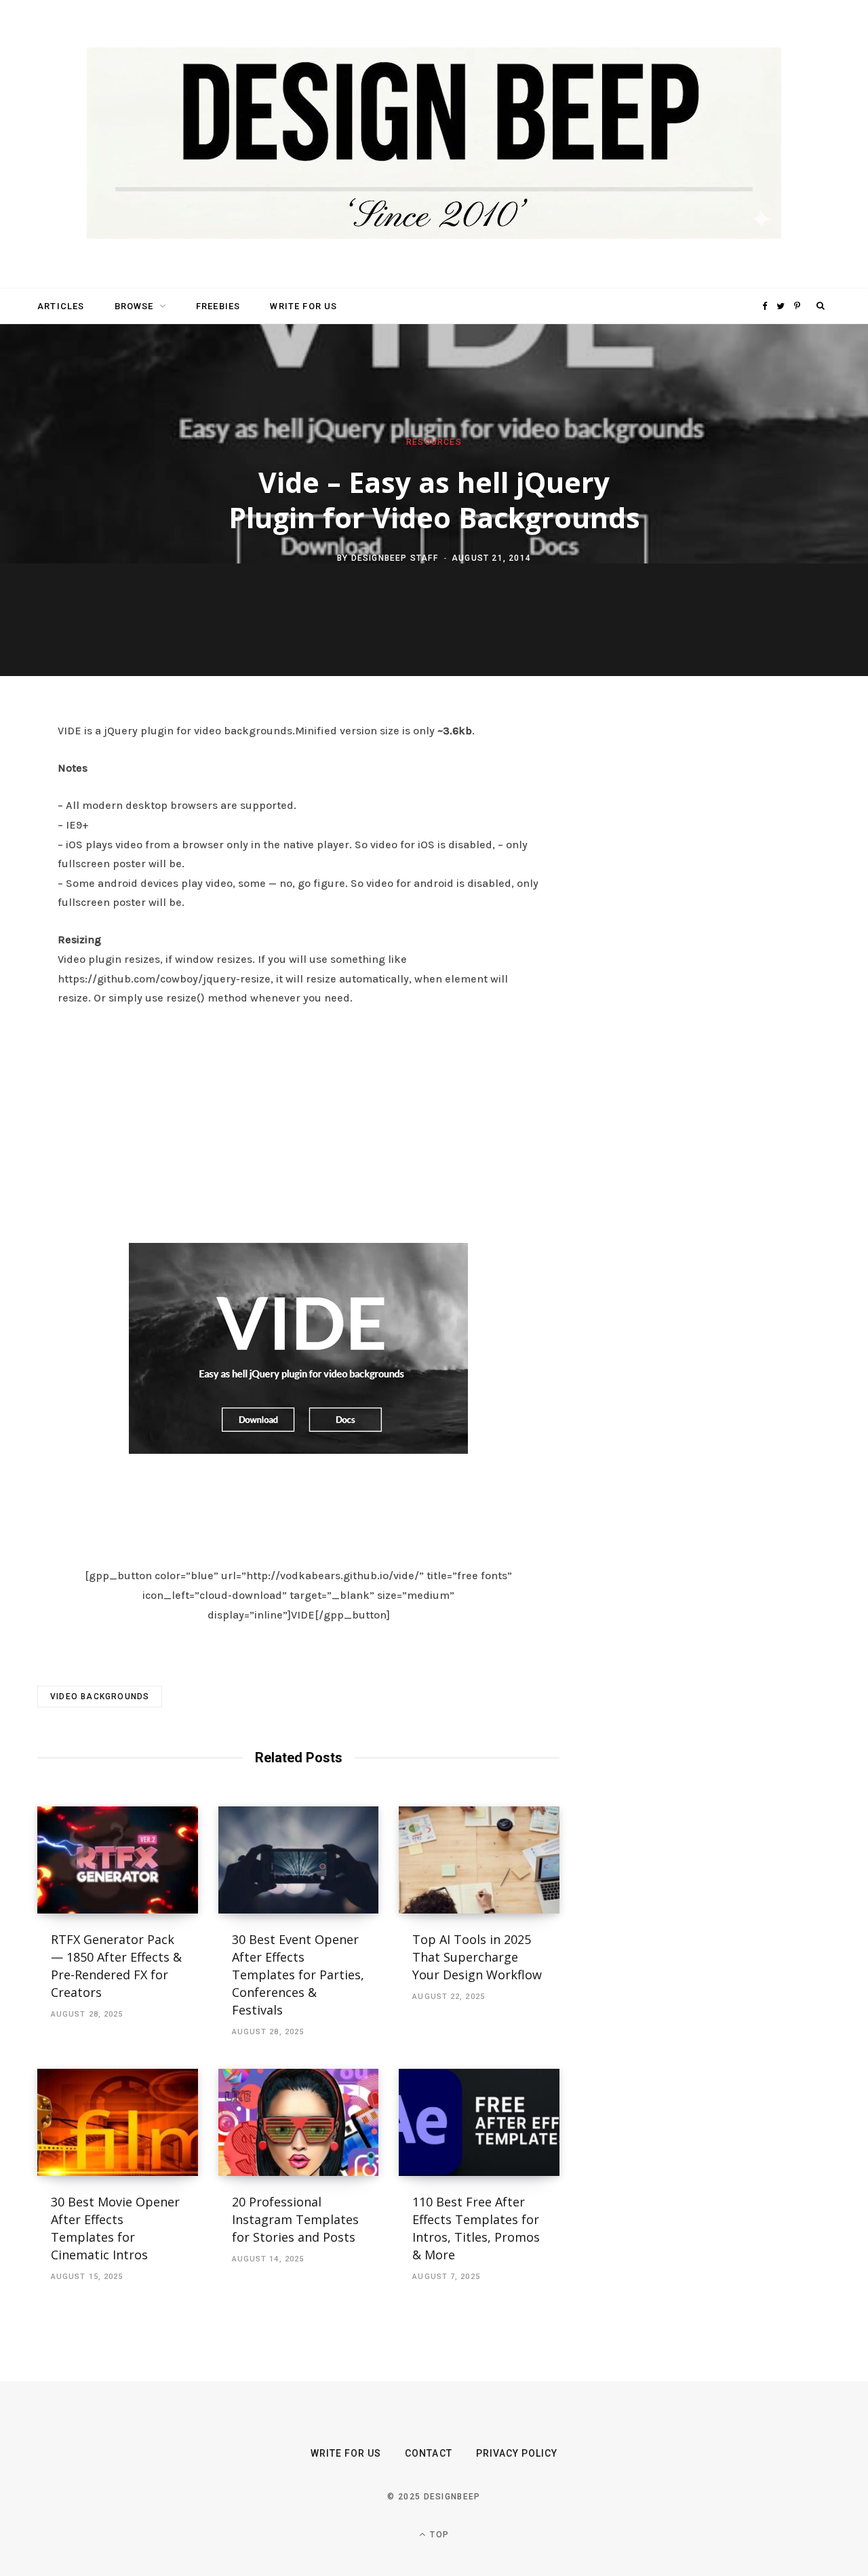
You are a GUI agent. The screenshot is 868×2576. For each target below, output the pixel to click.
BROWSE (134, 306)
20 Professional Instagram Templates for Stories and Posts (295, 2219)
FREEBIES (218, 306)
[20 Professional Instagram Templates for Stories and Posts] (299, 2122)
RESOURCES (434, 442)
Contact (428, 2453)
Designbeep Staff (395, 557)
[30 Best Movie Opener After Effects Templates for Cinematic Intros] (118, 2122)
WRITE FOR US (303, 306)
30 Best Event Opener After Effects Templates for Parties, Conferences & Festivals (298, 1975)
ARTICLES (61, 306)
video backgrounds (100, 1697)
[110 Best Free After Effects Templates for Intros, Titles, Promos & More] (479, 2122)
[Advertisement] (298, 1121)
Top (438, 2535)
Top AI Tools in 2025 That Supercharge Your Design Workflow (477, 1957)
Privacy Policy (517, 2453)
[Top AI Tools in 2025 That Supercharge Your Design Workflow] (479, 1860)
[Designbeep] (434, 144)
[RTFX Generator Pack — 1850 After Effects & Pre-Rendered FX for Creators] (118, 1860)
